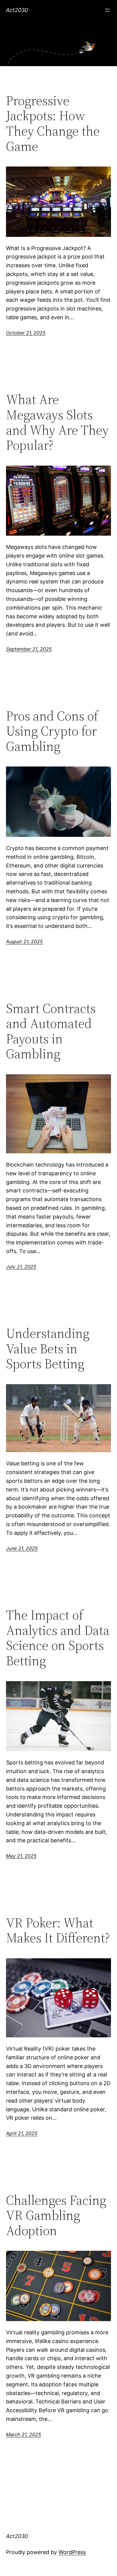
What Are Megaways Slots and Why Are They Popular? (57, 422)
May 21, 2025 (21, 1856)
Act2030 (17, 10)
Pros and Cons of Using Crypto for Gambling (52, 731)
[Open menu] (107, 10)
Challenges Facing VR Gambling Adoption (56, 2216)
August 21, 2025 (24, 941)
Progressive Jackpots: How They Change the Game (53, 124)
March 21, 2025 (24, 2434)
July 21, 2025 (21, 1267)
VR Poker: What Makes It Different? (58, 1930)
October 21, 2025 (26, 333)
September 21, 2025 (29, 649)
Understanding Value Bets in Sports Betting (48, 1349)
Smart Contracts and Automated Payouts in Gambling (51, 1031)
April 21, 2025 (22, 2133)
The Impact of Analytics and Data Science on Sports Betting (58, 1638)
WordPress (72, 2552)
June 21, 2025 (22, 1548)
